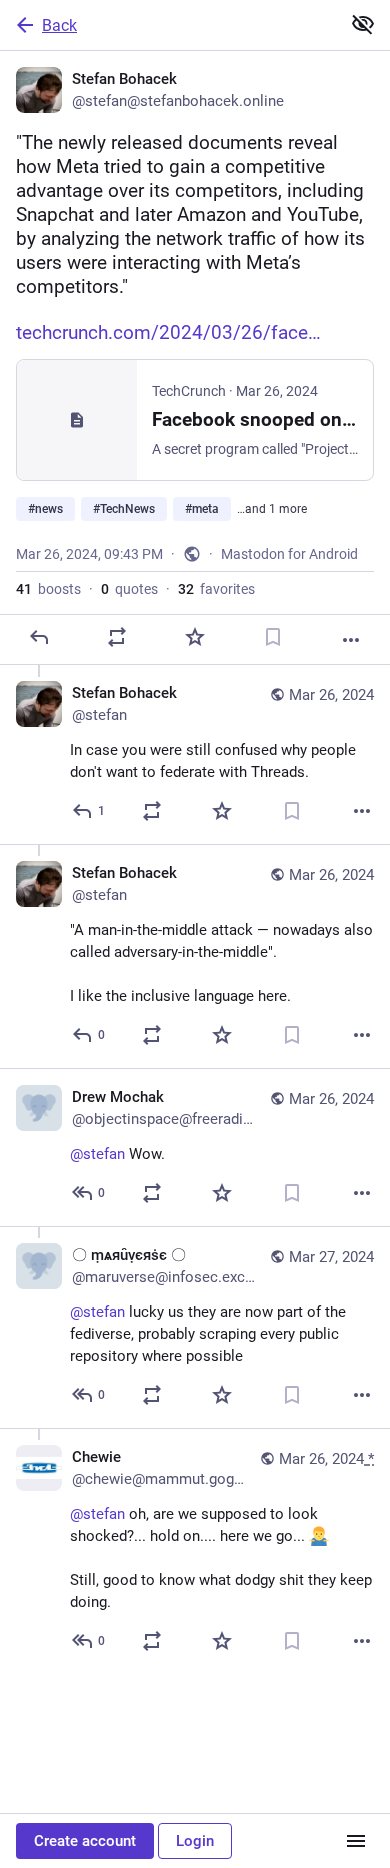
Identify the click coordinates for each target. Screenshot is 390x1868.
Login (195, 1841)
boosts (48, 589)
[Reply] (39, 637)
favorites (216, 589)
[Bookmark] (273, 637)
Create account (85, 1841)
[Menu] (356, 1841)
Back (59, 25)
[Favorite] (195, 637)
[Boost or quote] (117, 637)
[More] (351, 640)
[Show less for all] (363, 24)
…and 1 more (272, 509)
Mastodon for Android (289, 554)
